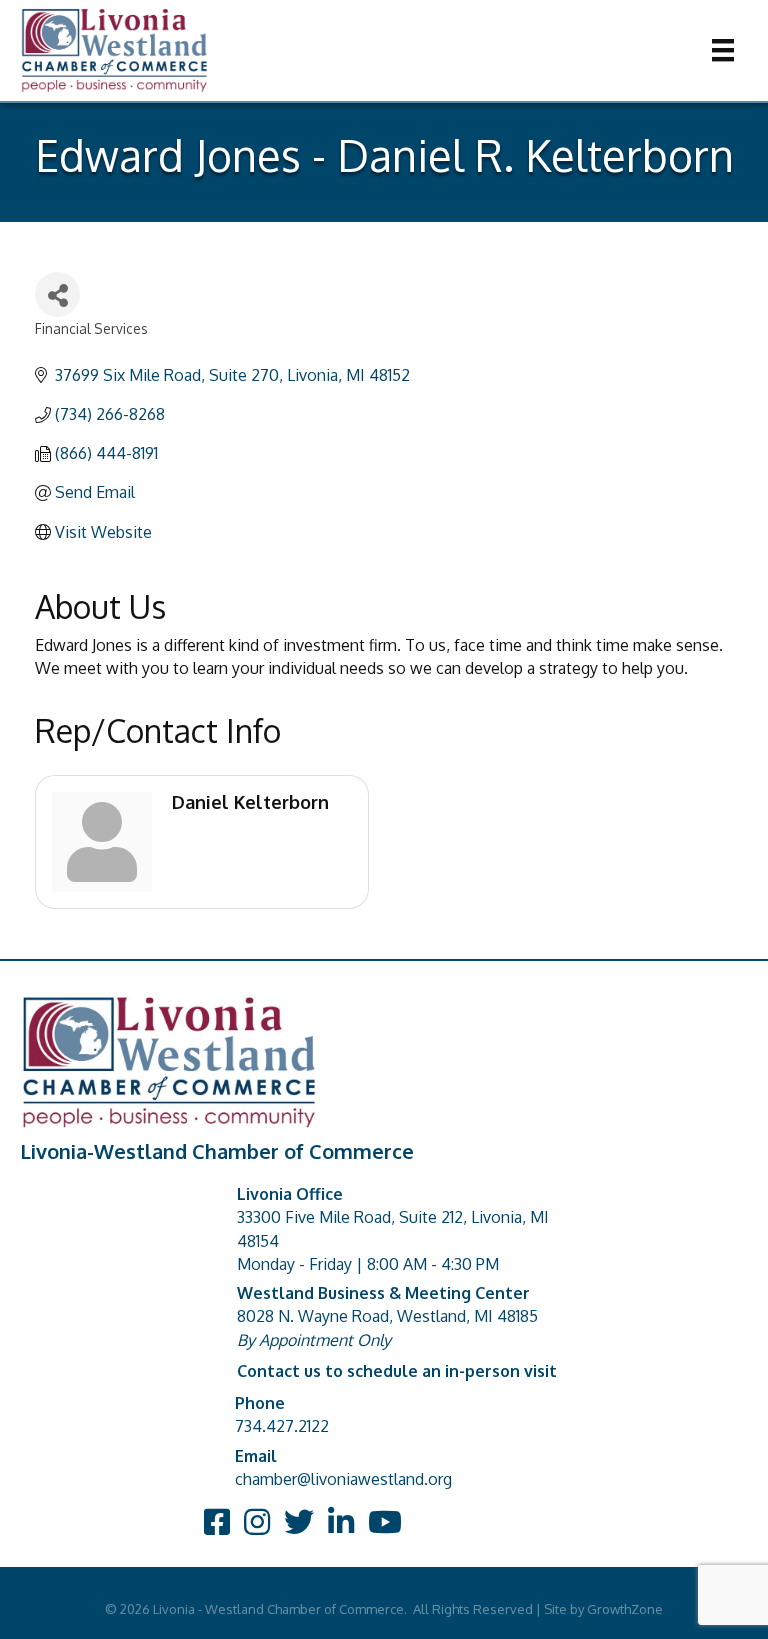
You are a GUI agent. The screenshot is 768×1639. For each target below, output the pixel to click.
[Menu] (723, 50)
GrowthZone (625, 1609)
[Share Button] (57, 294)
